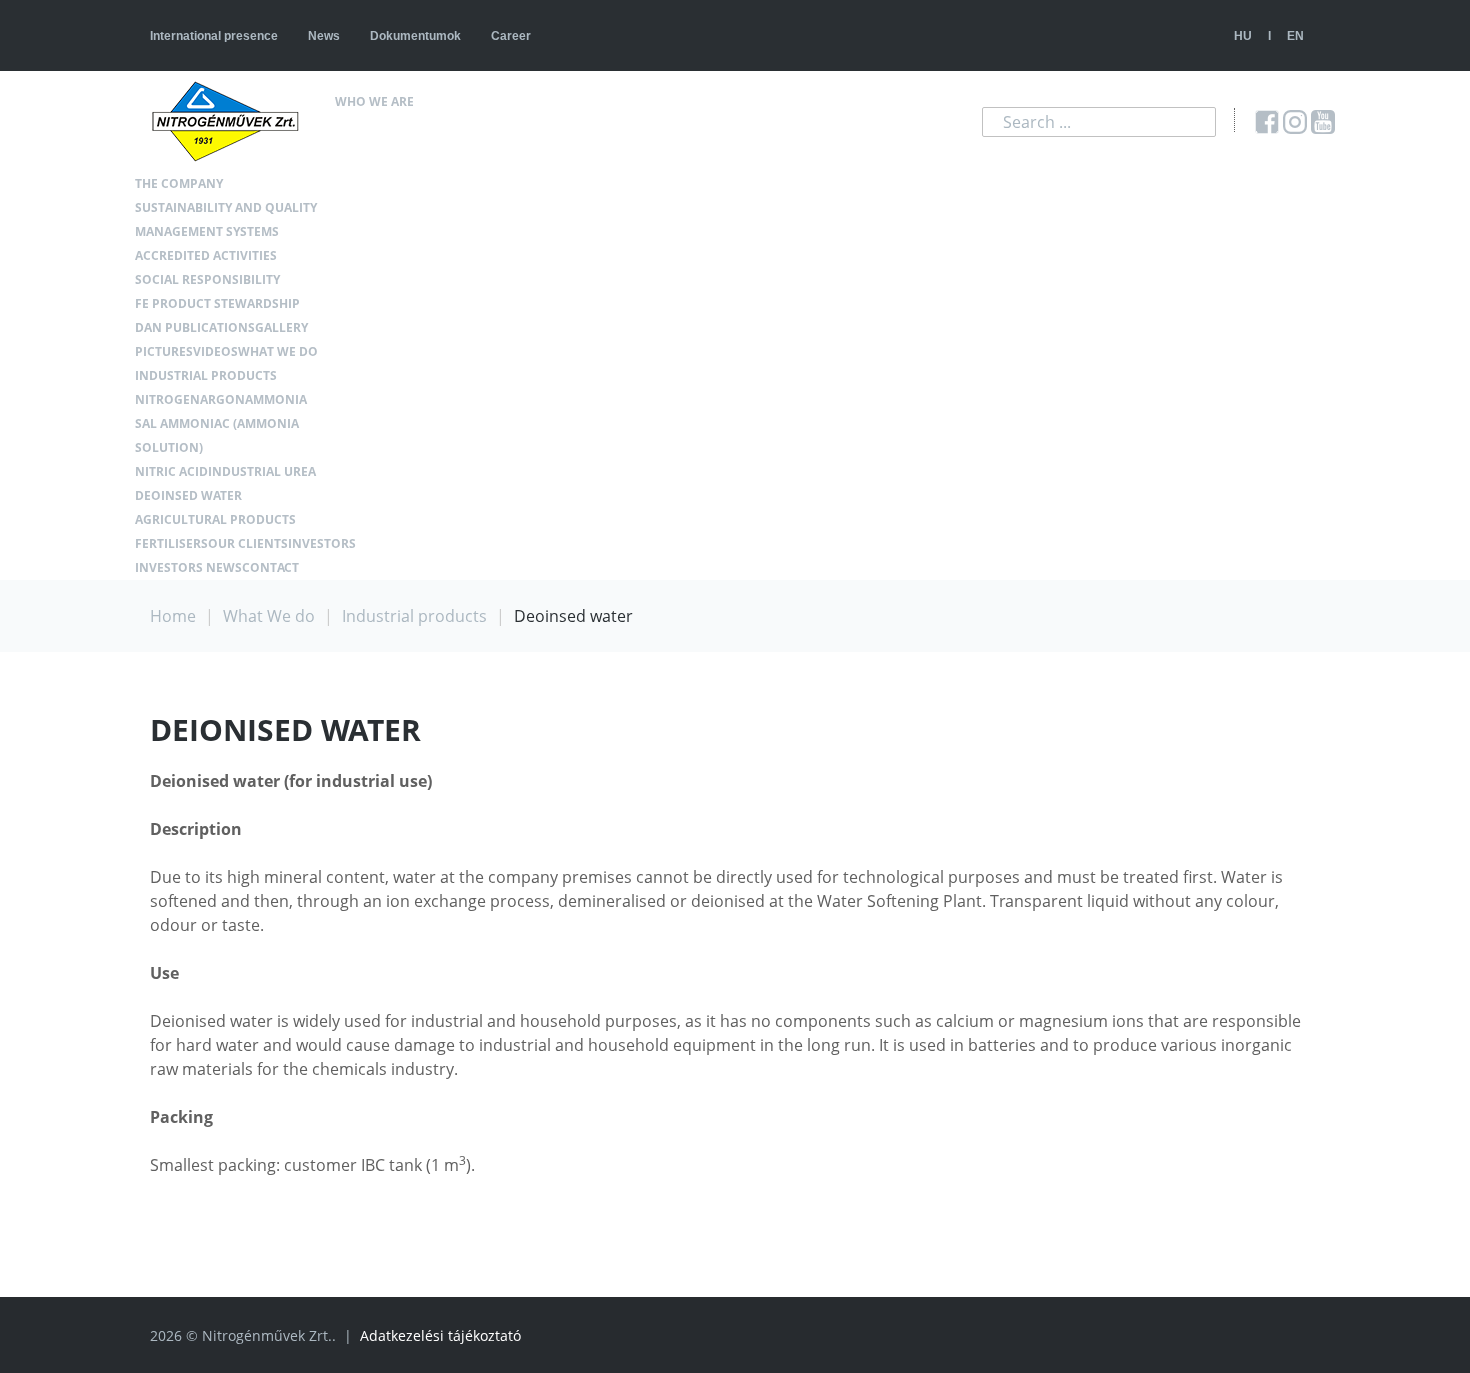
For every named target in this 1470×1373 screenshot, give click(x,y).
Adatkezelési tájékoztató (440, 1335)
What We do (269, 616)
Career (511, 36)
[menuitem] (431, 102)
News (324, 36)
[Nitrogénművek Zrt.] (233, 121)
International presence (214, 36)
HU (1243, 36)
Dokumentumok (415, 36)
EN (1295, 36)
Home (173, 616)
